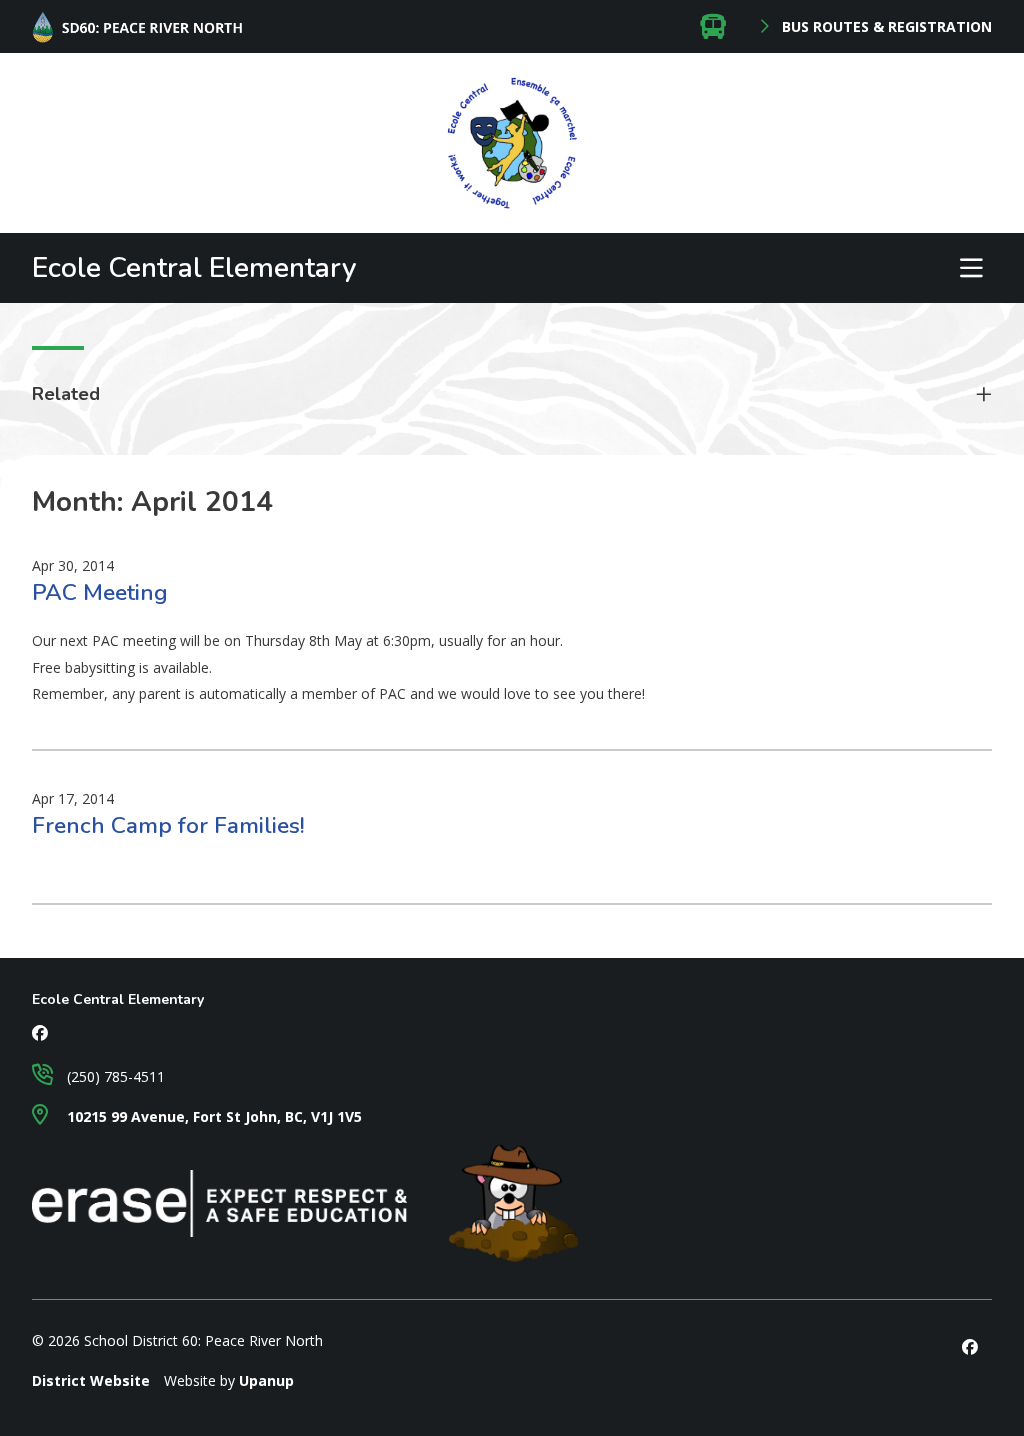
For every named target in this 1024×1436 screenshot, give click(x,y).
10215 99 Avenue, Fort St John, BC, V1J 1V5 (212, 1116)
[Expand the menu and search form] (971, 268)
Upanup (266, 1380)
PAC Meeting (100, 592)
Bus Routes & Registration (885, 27)
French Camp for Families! (168, 825)
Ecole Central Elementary (194, 268)
